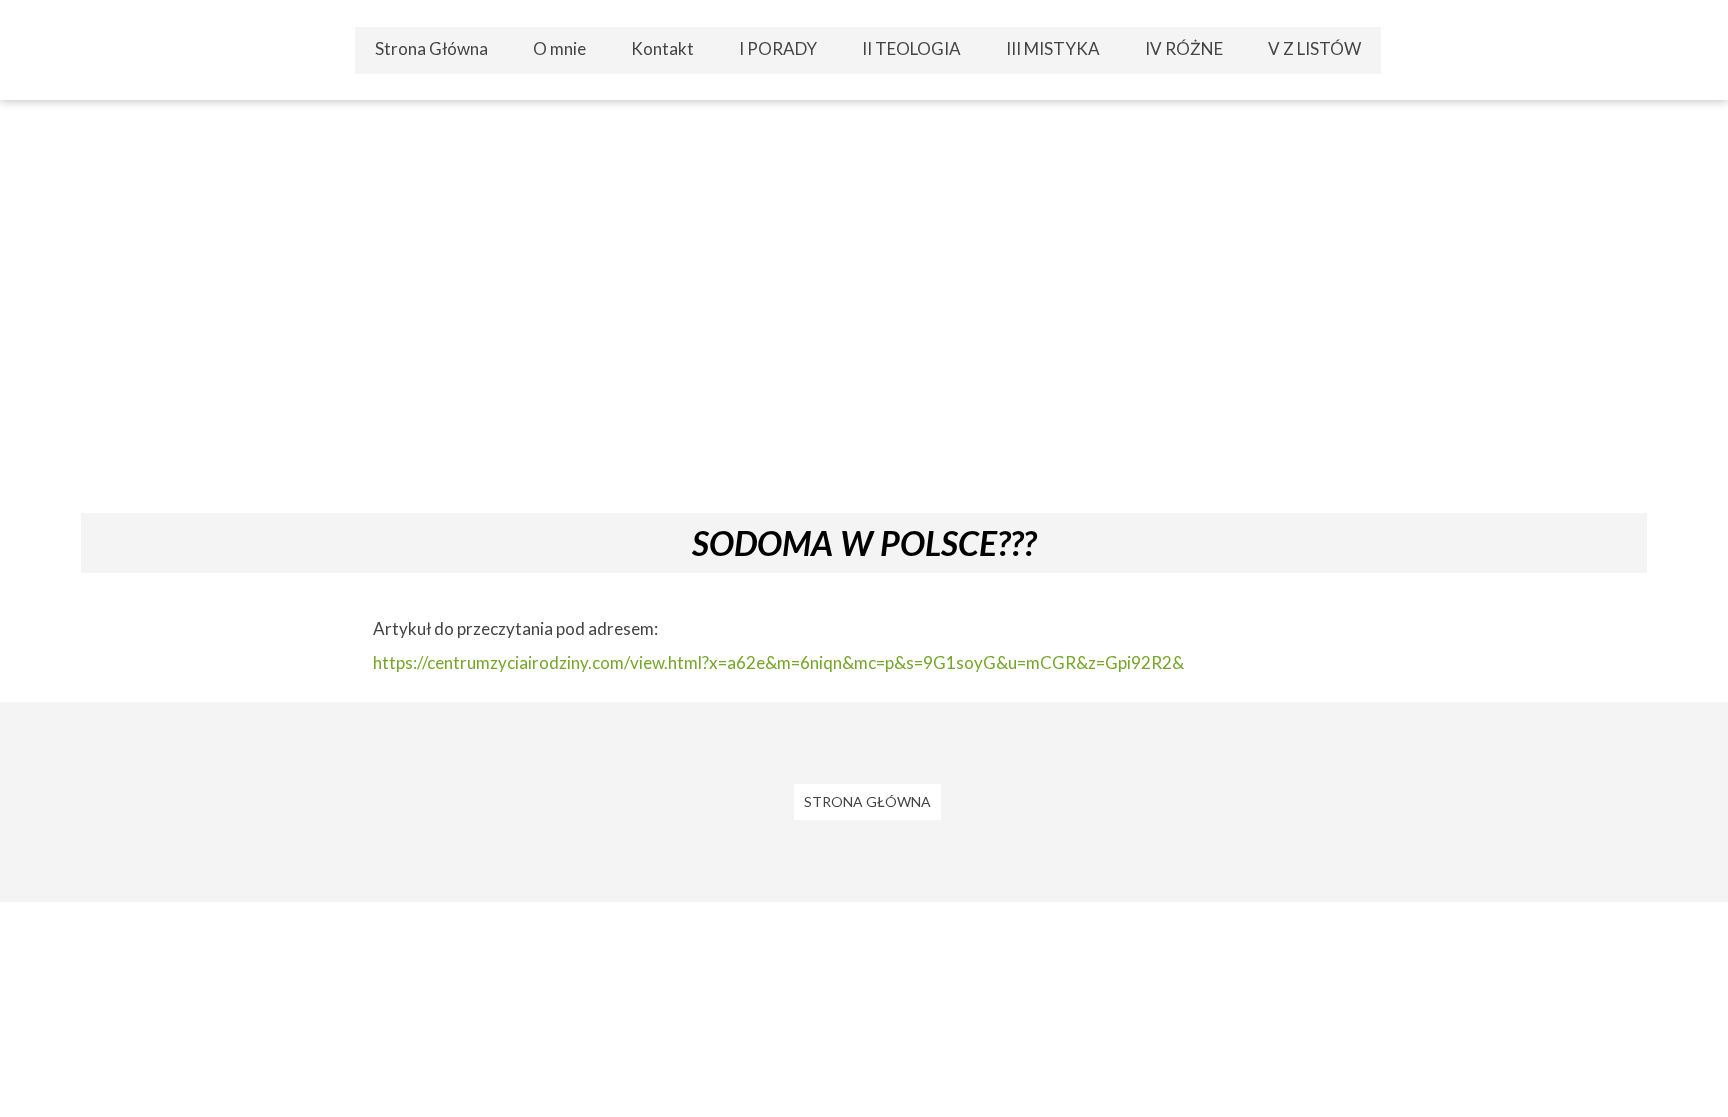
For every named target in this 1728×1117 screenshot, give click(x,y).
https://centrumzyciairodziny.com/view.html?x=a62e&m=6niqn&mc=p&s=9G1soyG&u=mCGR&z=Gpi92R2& (778, 662)
